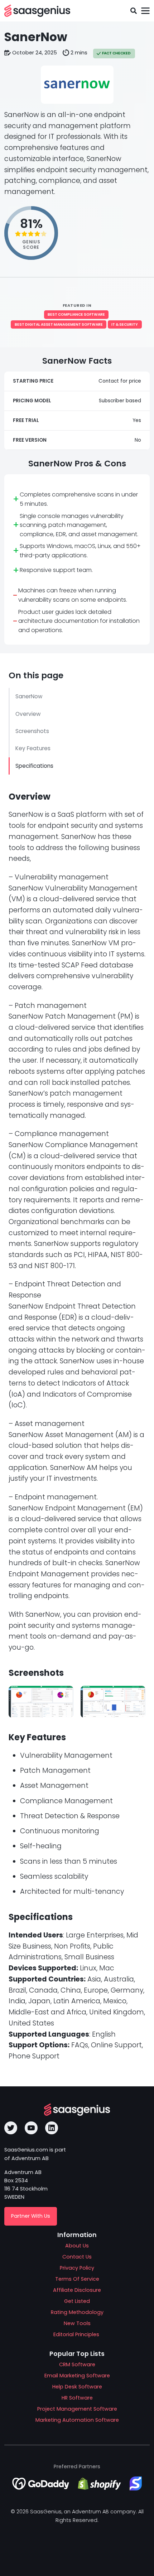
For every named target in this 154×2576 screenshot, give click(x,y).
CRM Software (77, 2364)
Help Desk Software (77, 2387)
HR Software (77, 2398)
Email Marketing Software (77, 2376)
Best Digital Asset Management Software (59, 324)
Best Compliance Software (76, 314)
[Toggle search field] (133, 11)
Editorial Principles (77, 2334)
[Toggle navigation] (145, 11)
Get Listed (77, 2301)
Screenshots (32, 731)
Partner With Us (31, 2216)
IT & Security (125, 324)
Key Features (33, 748)
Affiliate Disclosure (77, 2290)
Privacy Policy (77, 2268)
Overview (28, 714)
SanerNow (29, 696)
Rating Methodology (77, 2312)
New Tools (77, 2323)
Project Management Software (77, 2409)
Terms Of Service (77, 2279)
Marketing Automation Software (77, 2420)
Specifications (34, 766)
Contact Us (77, 2257)
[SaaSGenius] (37, 11)
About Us (77, 2246)
